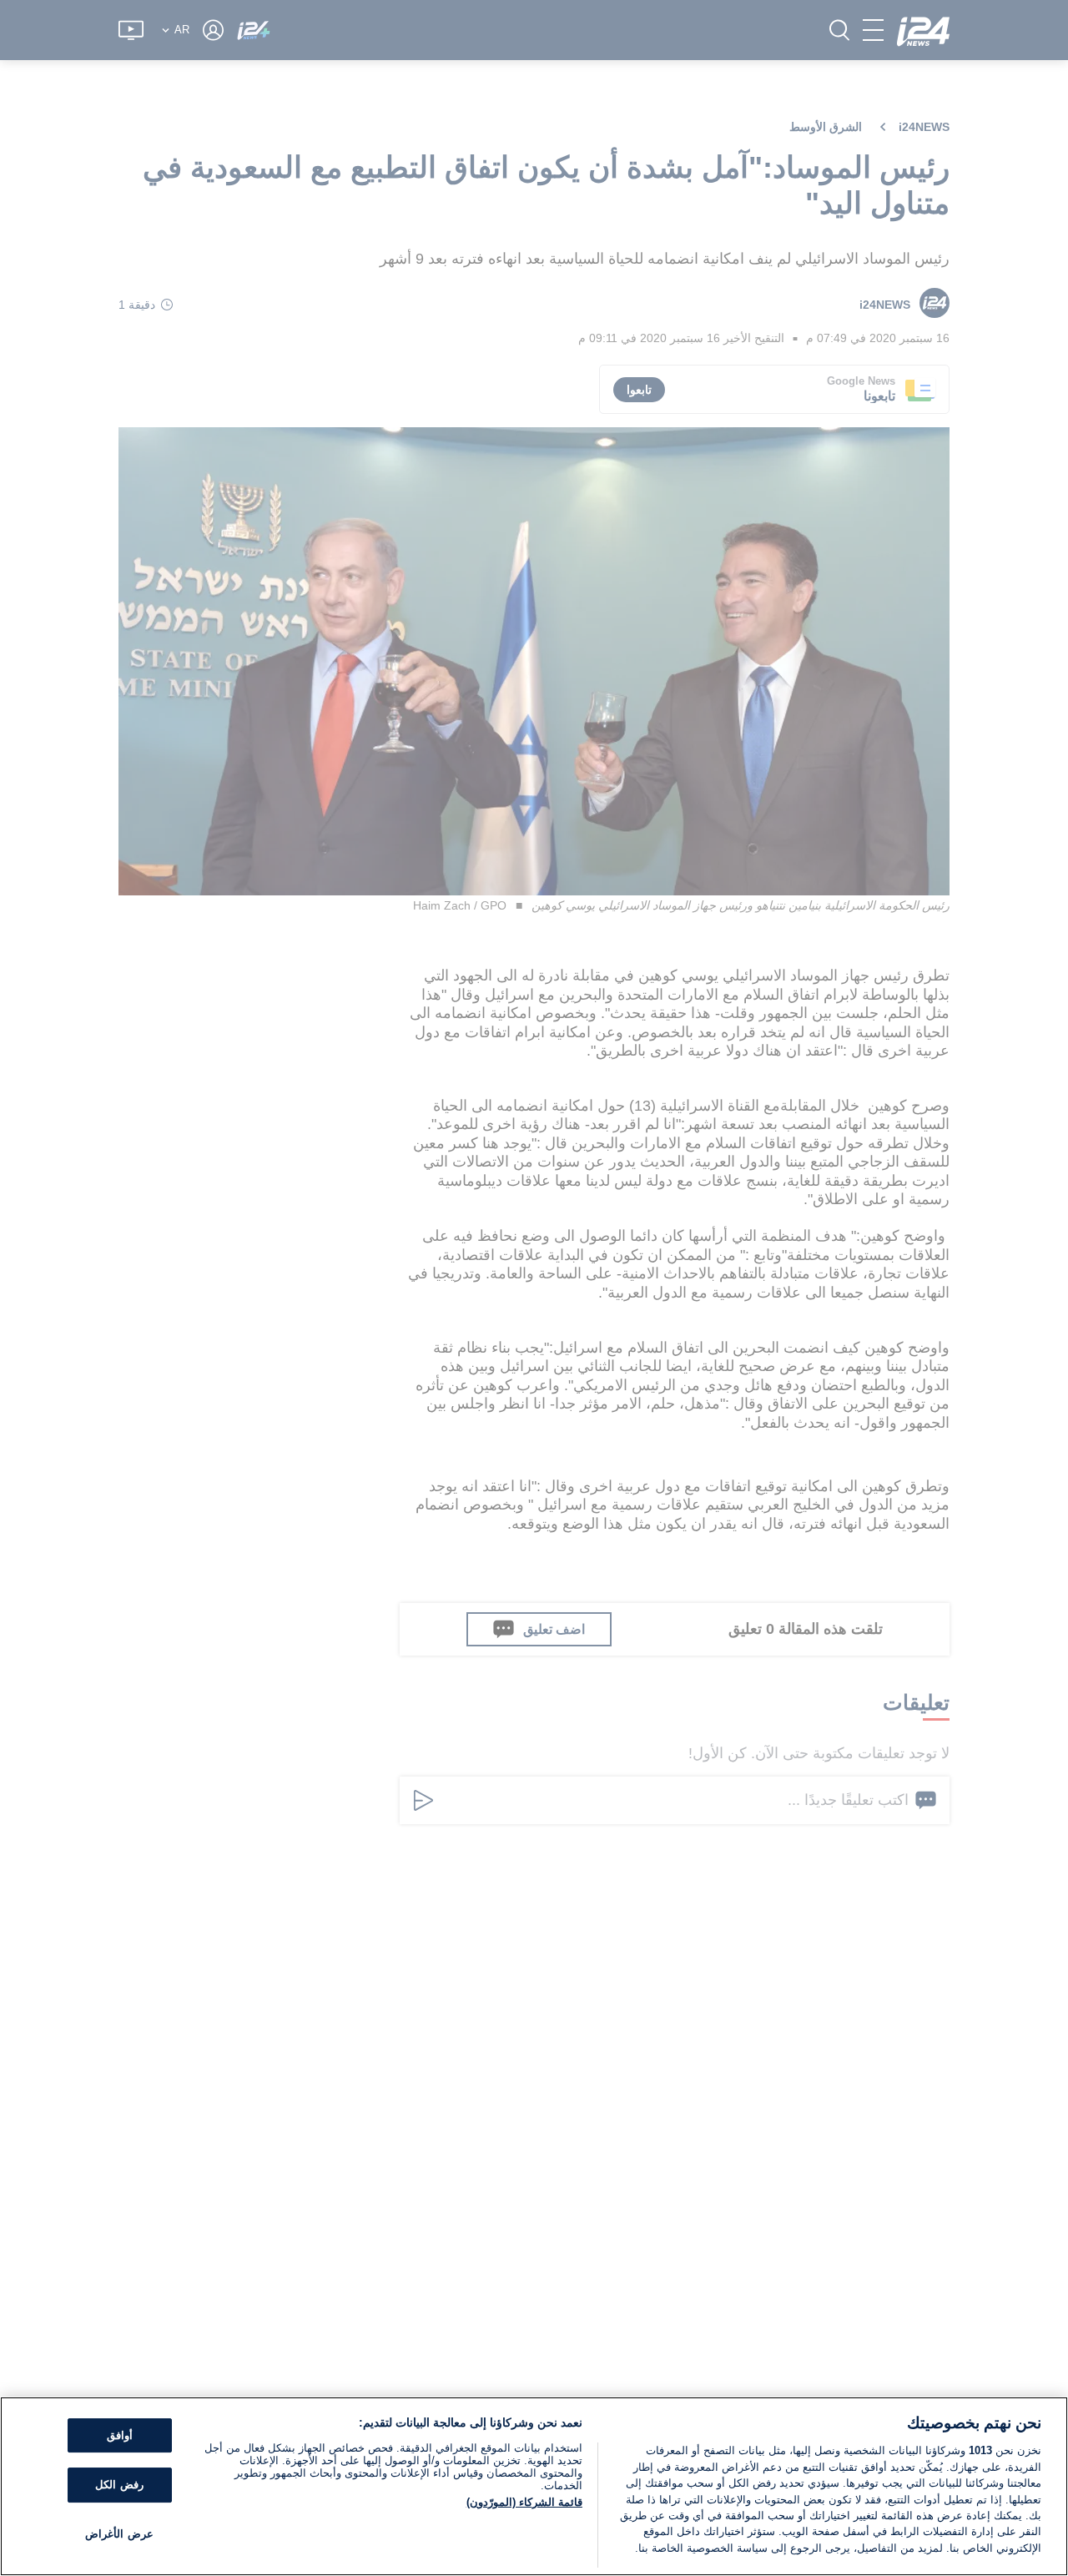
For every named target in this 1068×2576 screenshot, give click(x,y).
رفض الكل (119, 2485)
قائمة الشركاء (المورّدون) (524, 2502)
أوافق (120, 2435)
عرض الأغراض (119, 2534)
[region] (534, 2486)
